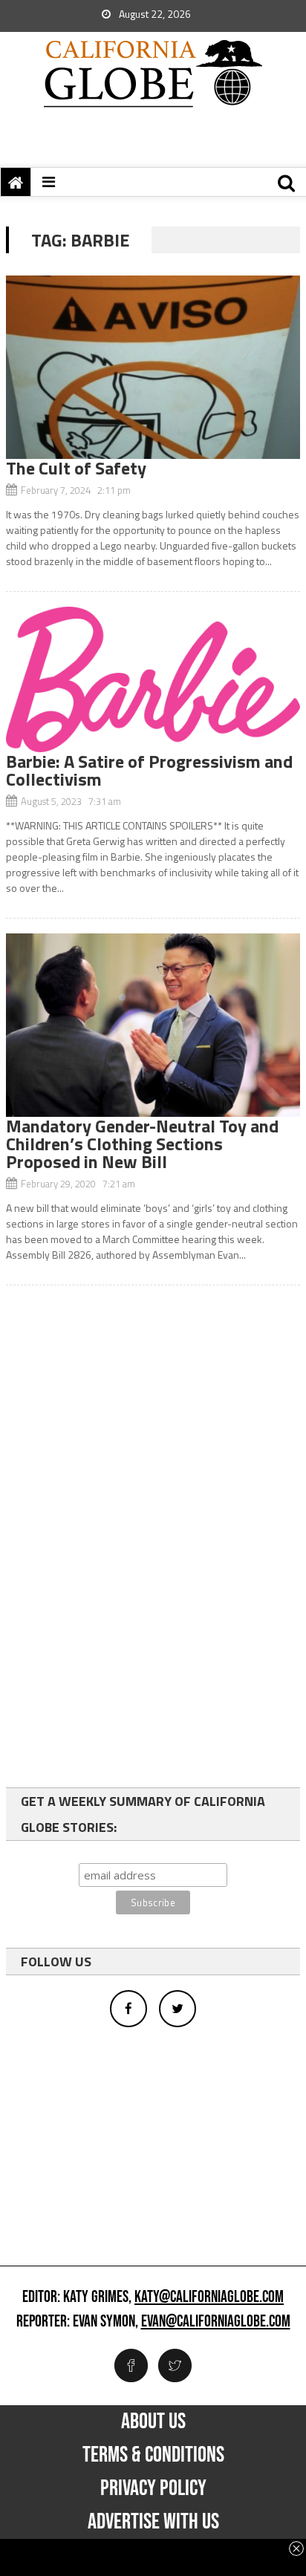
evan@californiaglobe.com (216, 2322)
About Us (153, 2422)
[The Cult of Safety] (153, 367)
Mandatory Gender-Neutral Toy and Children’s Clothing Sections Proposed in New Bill (142, 1144)
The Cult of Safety (76, 468)
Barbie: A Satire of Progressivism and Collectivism (149, 770)
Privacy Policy (153, 2488)
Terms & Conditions (153, 2455)
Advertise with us (153, 2522)
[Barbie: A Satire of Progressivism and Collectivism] (153, 679)
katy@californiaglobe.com (209, 2298)
